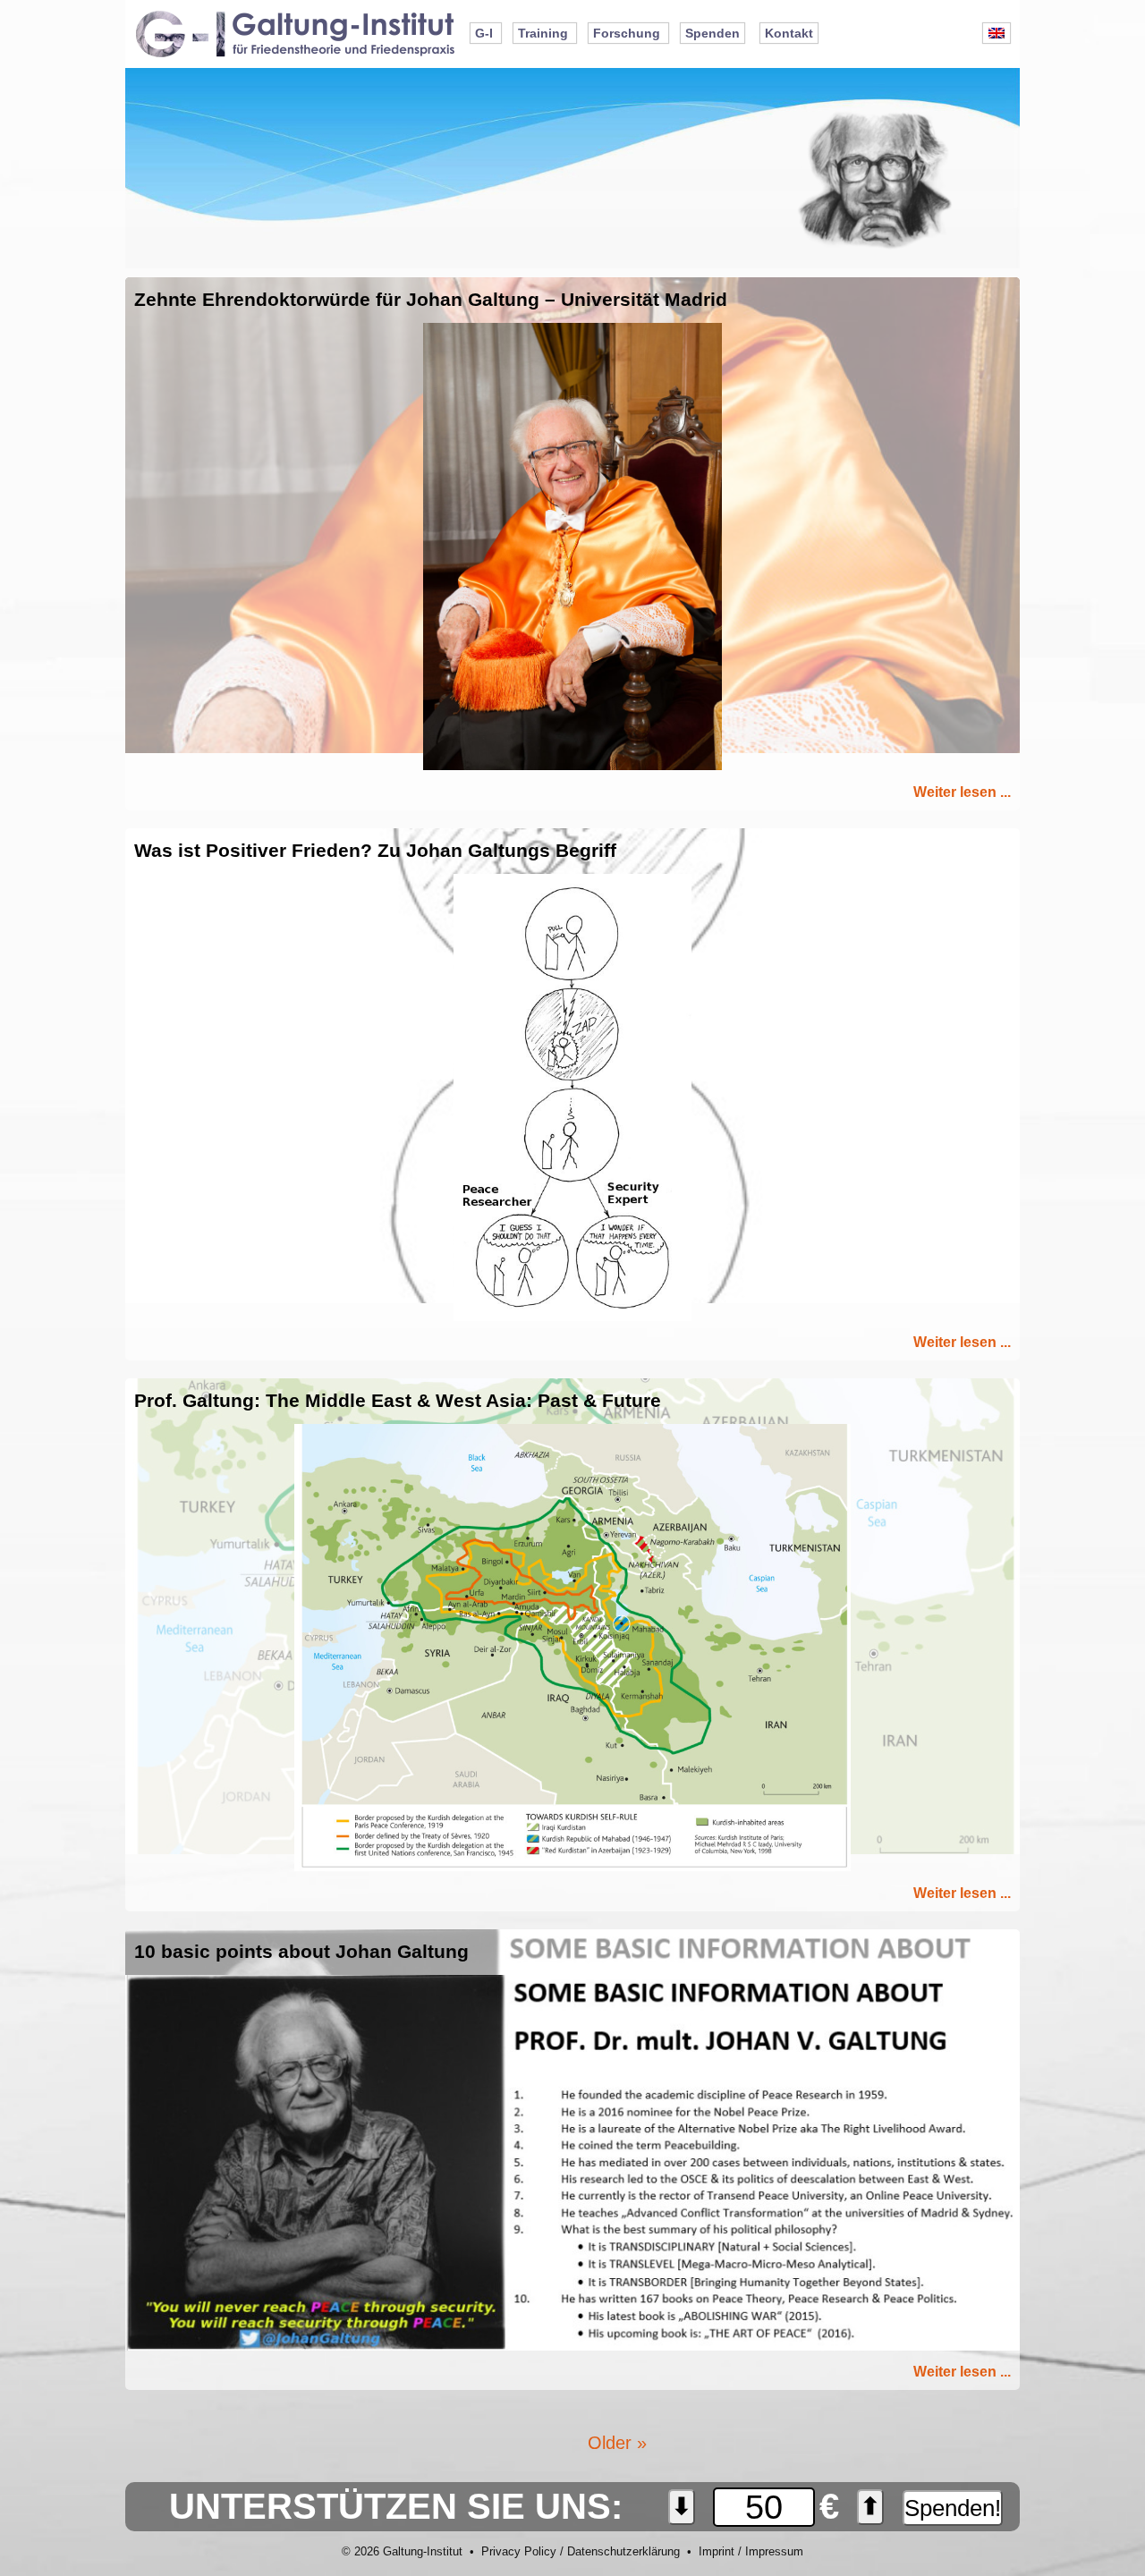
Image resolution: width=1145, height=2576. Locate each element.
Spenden (712, 33)
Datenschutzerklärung (623, 2551)
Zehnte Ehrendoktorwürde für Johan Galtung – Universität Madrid (431, 300)
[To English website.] (997, 33)
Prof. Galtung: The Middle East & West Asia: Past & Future (398, 1401)
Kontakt (789, 33)
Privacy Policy (519, 2551)
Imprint (717, 2551)
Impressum (774, 2551)
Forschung (627, 33)
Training (543, 33)
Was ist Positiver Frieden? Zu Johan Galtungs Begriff (375, 851)
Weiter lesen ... (962, 792)
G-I (484, 33)
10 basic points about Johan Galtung (301, 1952)
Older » (617, 2443)
